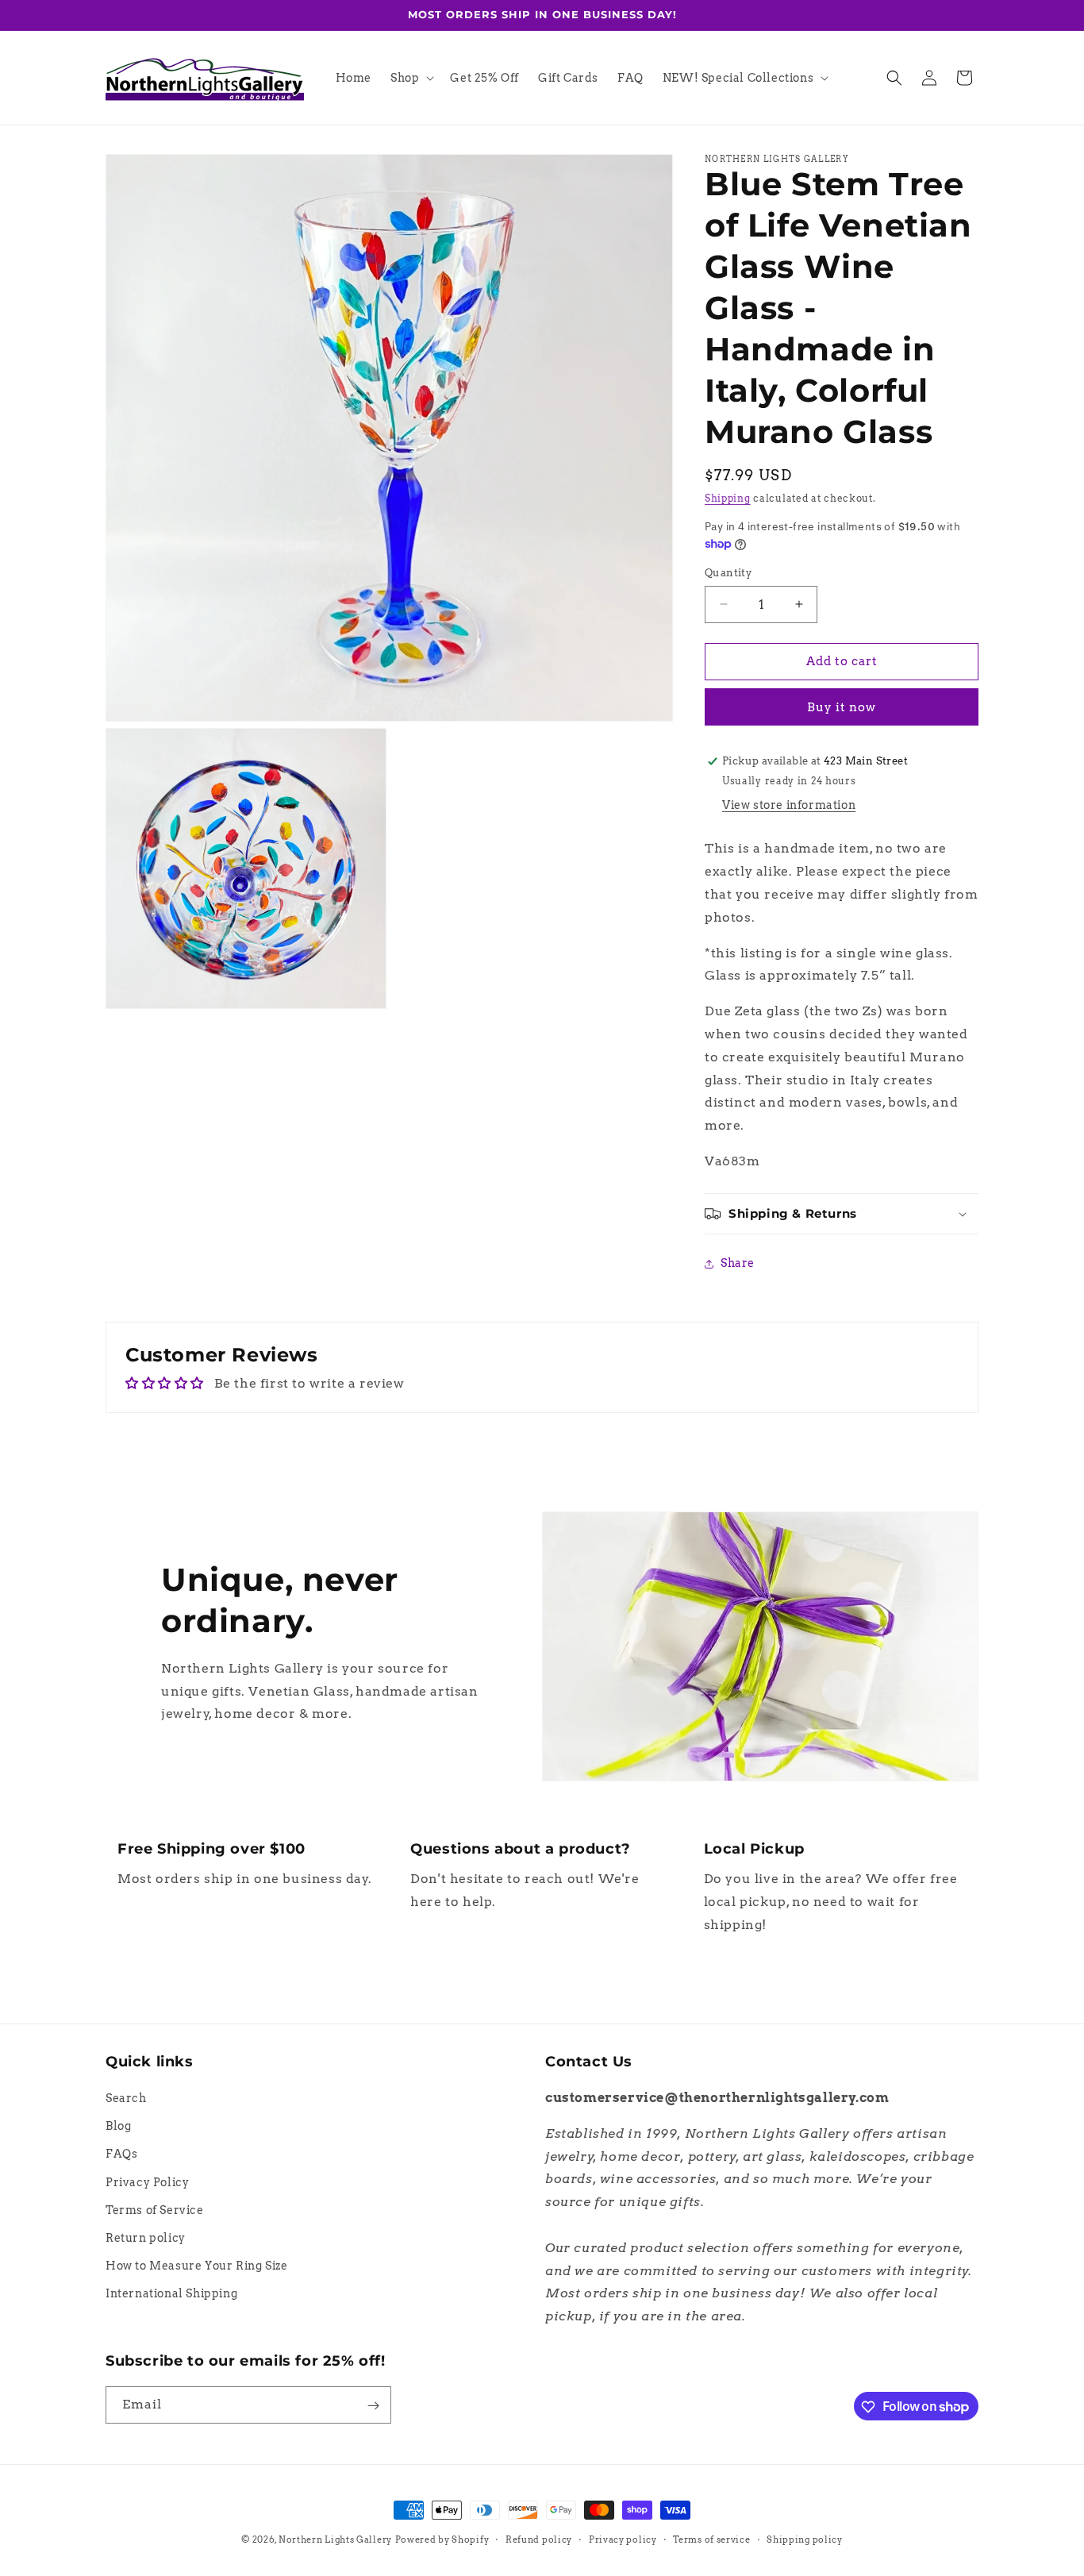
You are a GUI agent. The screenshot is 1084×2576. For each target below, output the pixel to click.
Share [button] (738, 1263)
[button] (411, 78)
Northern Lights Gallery (335, 2539)
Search (126, 2098)
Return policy (146, 2238)
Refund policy (539, 2539)
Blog (118, 2126)
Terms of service (711, 2539)
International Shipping (171, 2294)
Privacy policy (623, 2539)
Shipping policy (805, 2539)
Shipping (728, 498)
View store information (789, 805)
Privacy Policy (147, 2182)
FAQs (121, 2154)
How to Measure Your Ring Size (196, 2266)
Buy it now (842, 707)
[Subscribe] (373, 2406)
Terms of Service (155, 2210)
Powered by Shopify (442, 2539)
